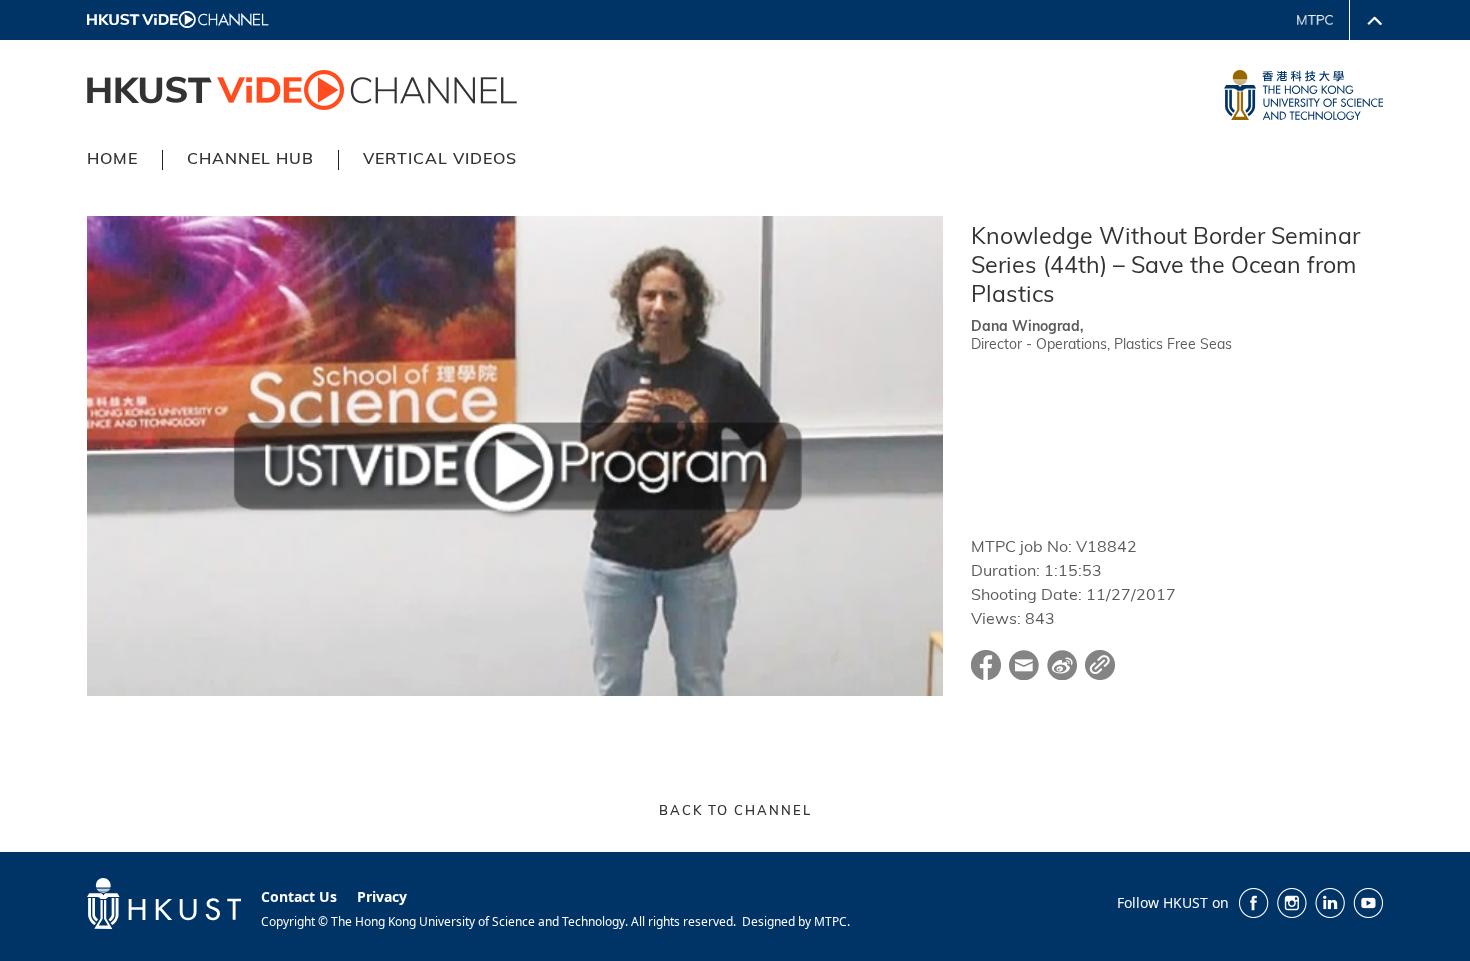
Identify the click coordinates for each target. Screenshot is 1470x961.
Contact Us (299, 896)
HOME (112, 160)
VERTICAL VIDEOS (440, 160)
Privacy (382, 896)
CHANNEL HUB (250, 160)
